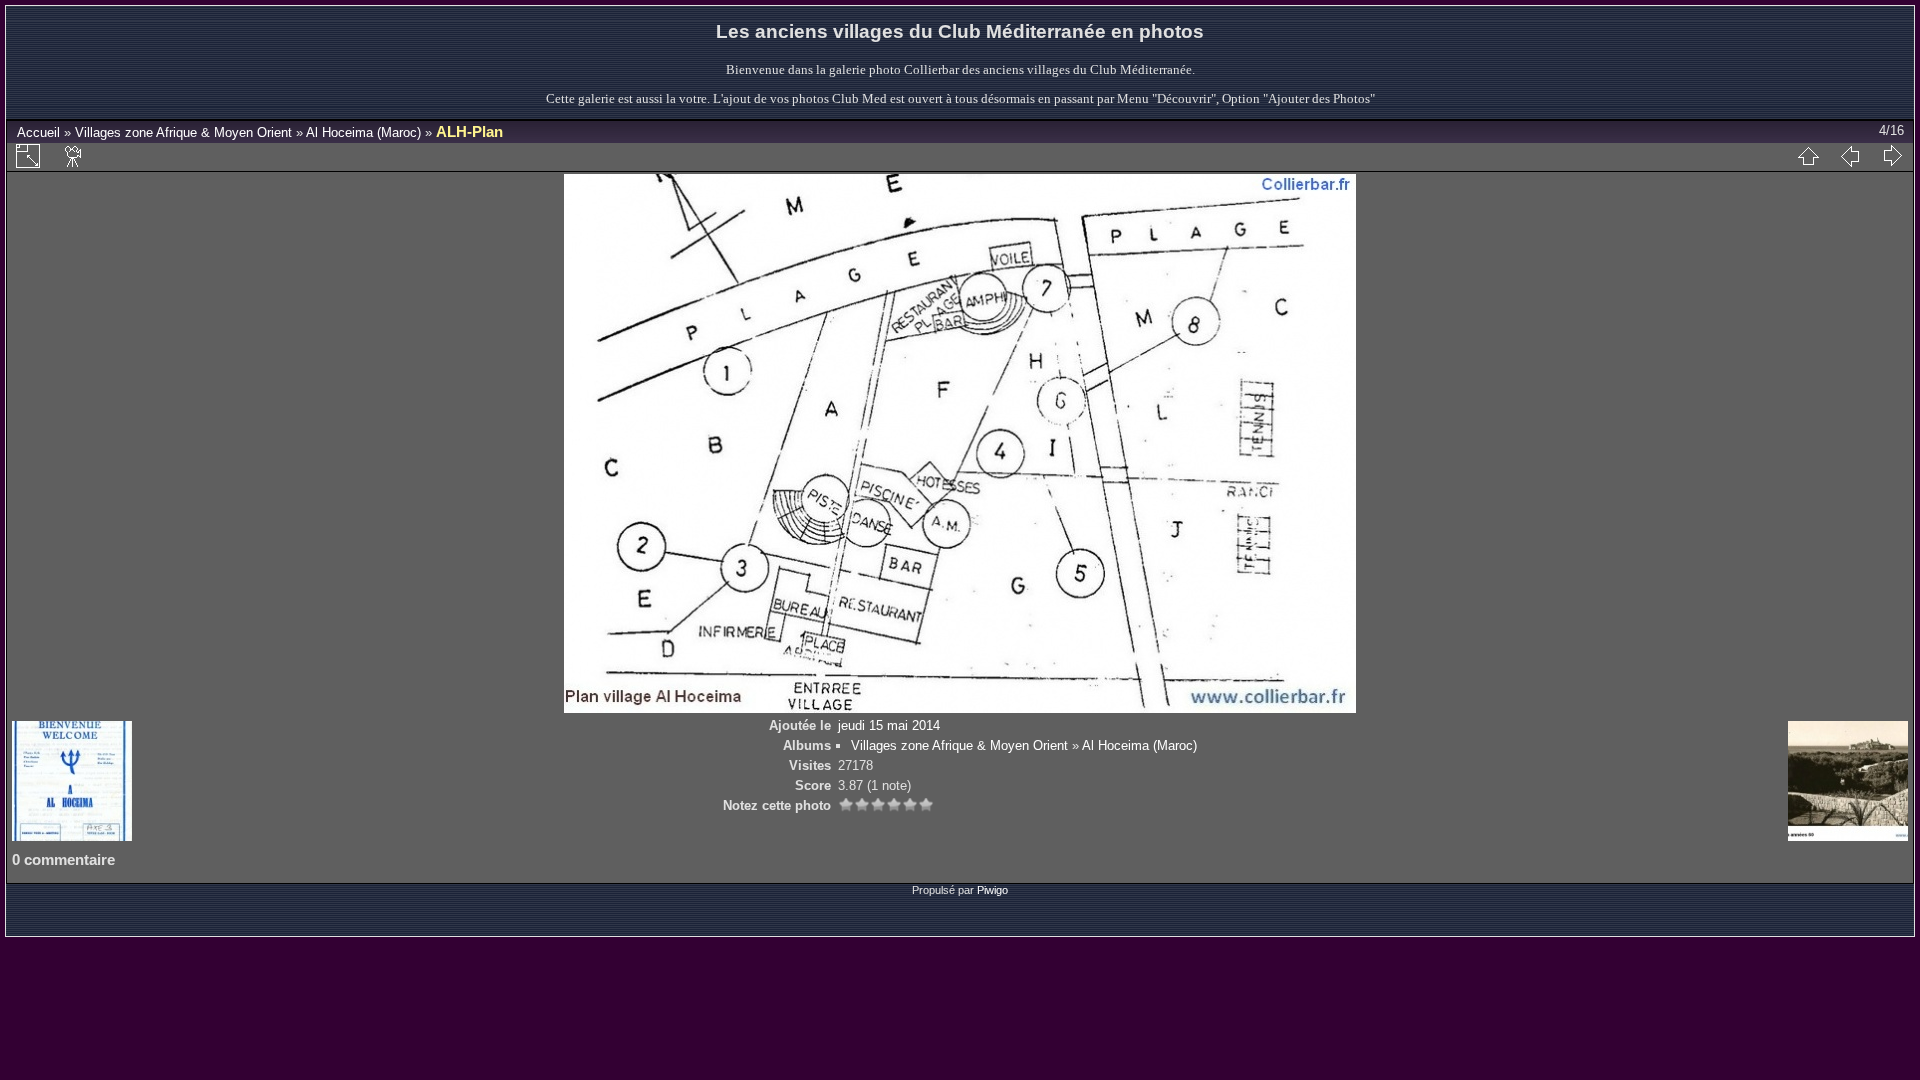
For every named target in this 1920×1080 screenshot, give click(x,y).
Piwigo (992, 890)
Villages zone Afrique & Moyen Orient (183, 132)
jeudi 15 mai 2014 (889, 725)
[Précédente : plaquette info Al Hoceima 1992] (1850, 156)
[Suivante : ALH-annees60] (1892, 156)
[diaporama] (74, 156)
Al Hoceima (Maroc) (363, 132)
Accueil (38, 132)
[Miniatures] (1808, 156)
